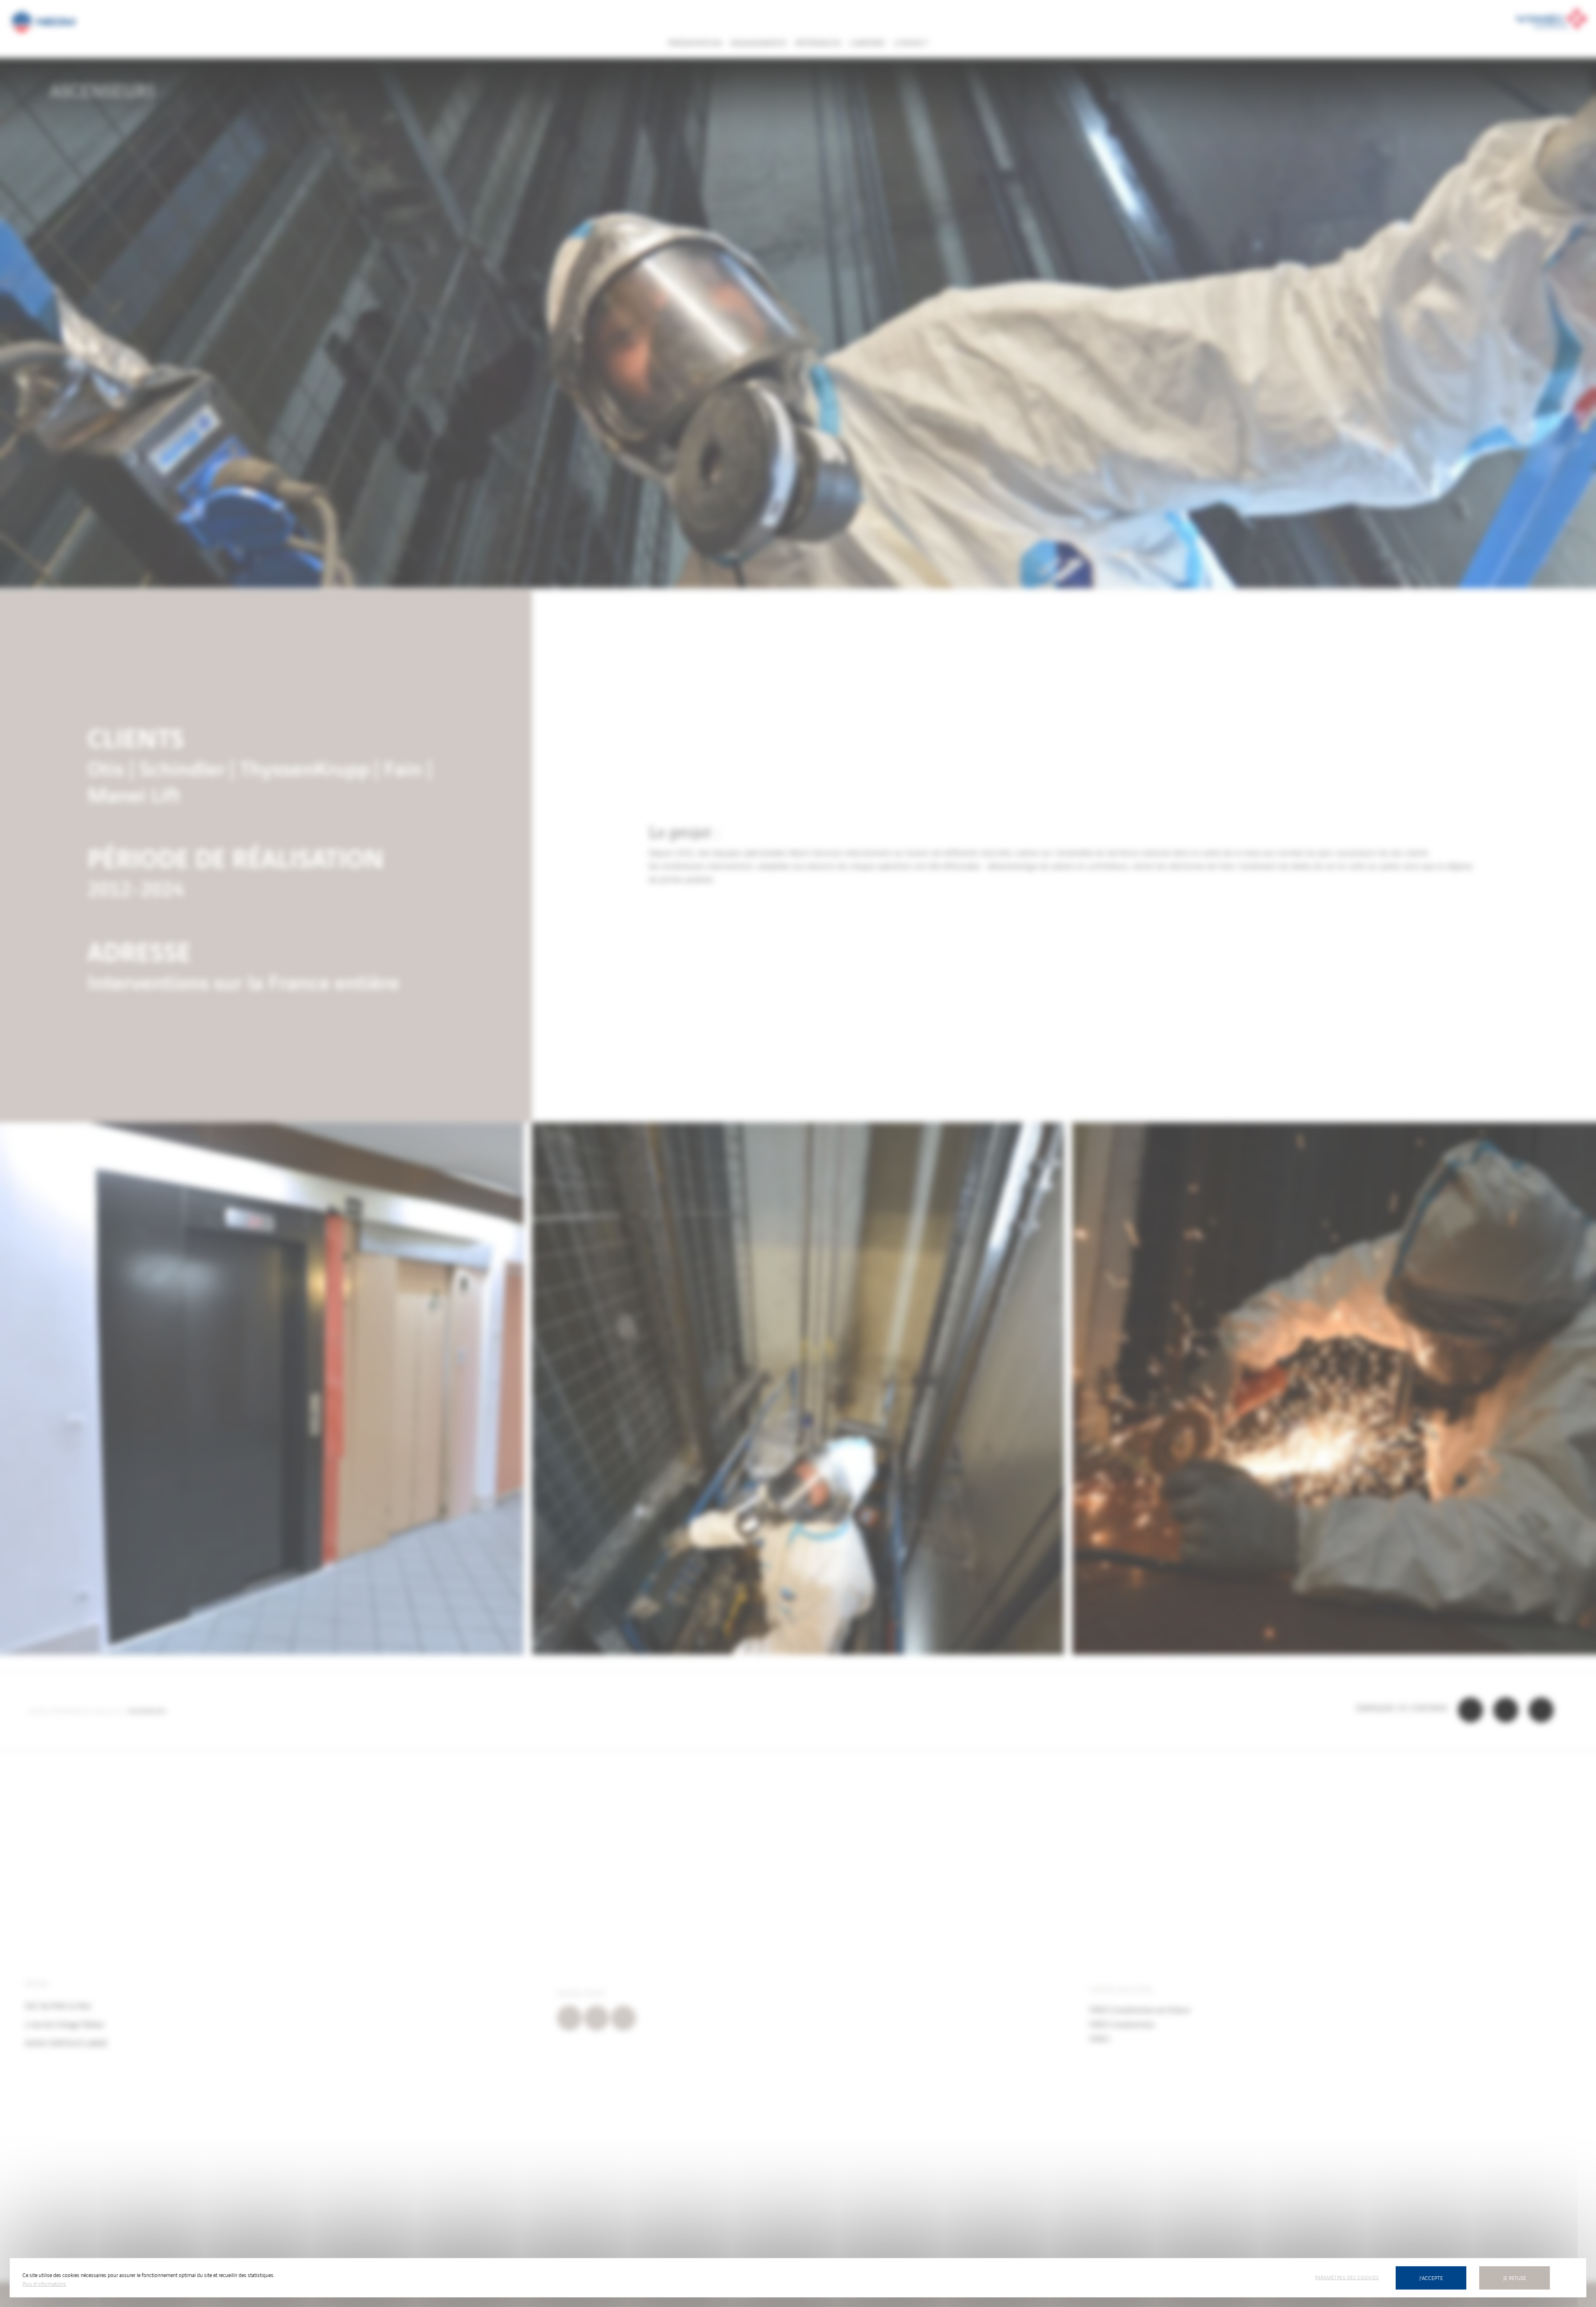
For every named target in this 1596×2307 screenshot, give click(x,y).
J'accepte (1431, 2278)
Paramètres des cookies (1347, 2277)
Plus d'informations (44, 2284)
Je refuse (1515, 2278)
